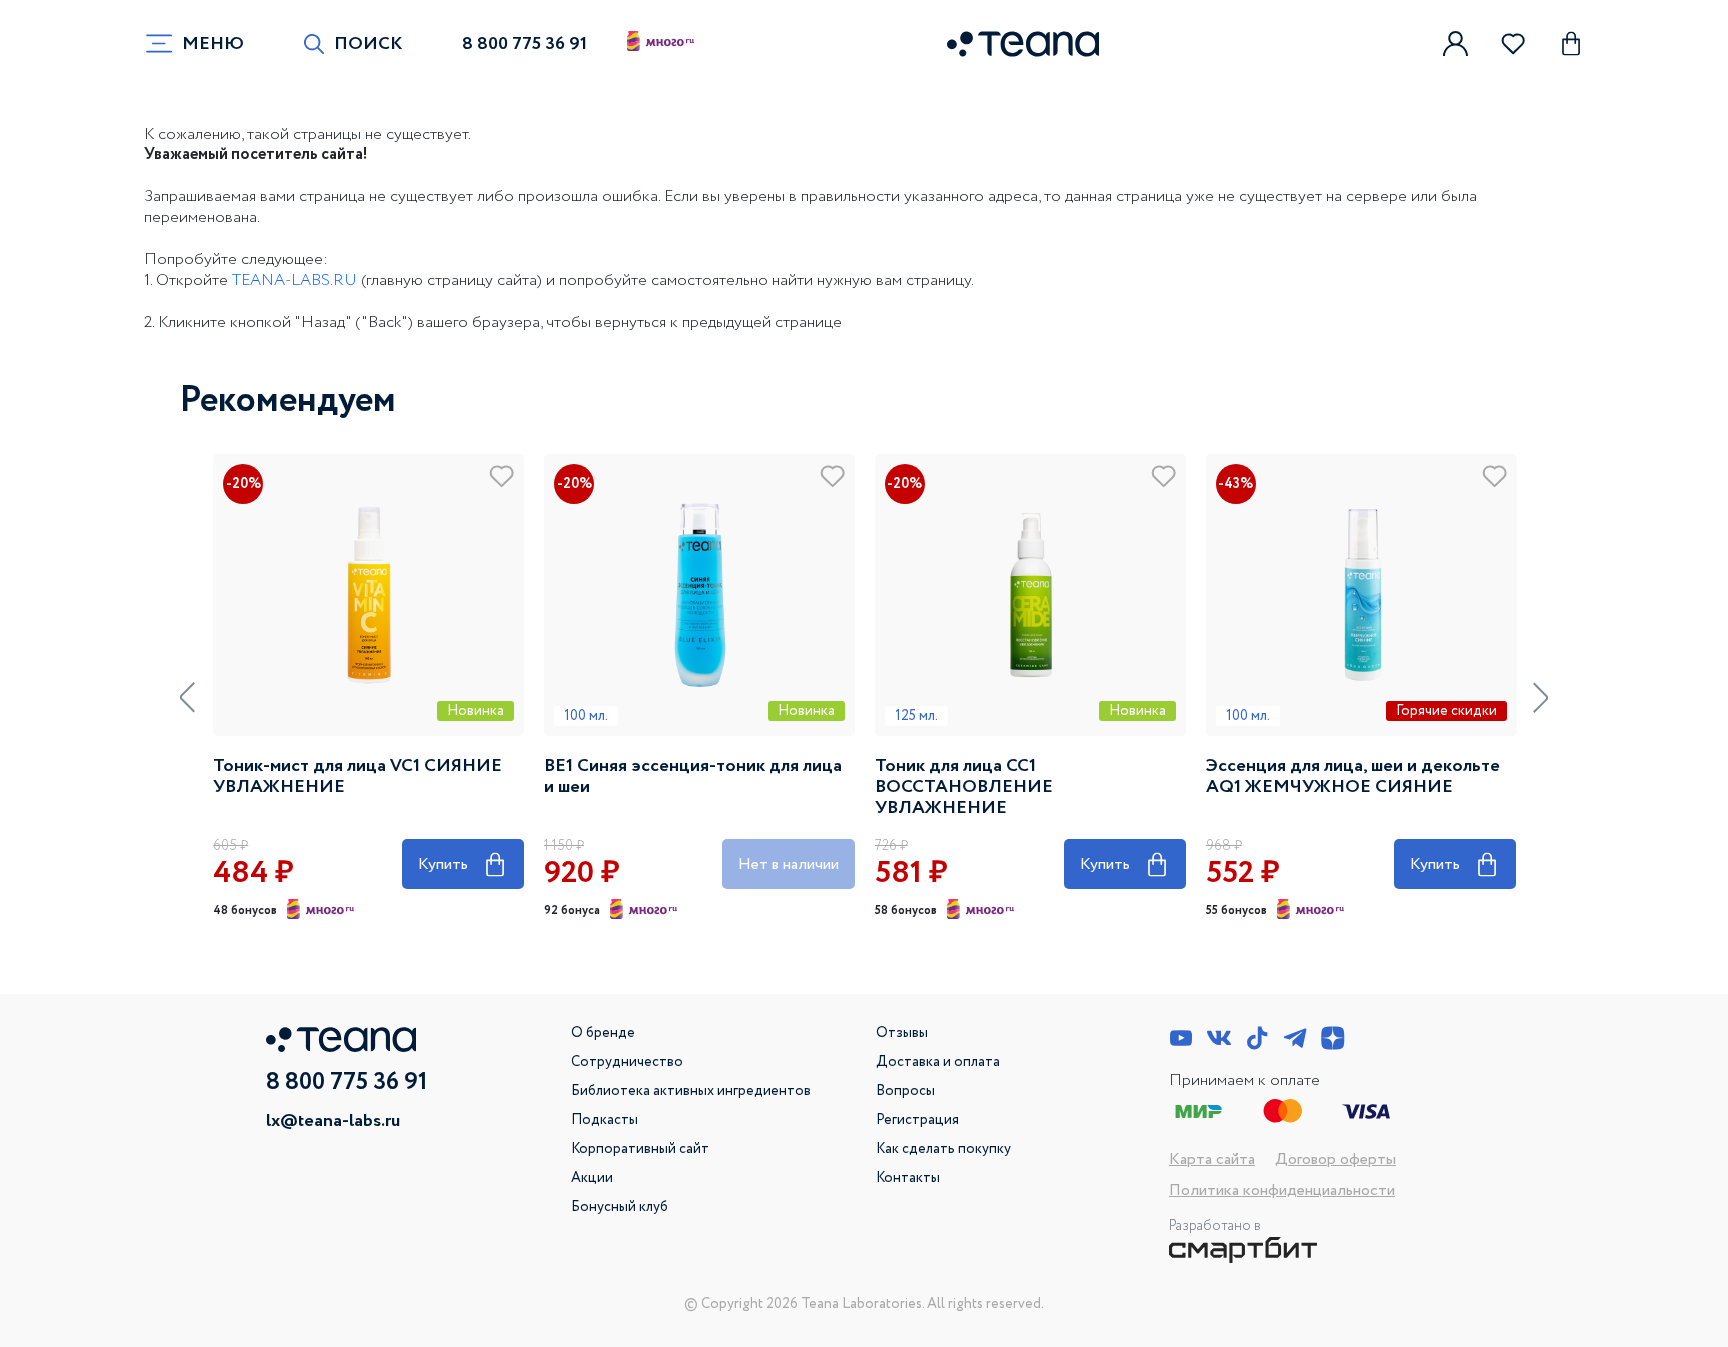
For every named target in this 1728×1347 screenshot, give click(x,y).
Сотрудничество (627, 1062)
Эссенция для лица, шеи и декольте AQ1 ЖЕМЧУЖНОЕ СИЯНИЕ (1353, 777)
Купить (462, 861)
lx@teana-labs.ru (333, 1121)
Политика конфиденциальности (1282, 1190)
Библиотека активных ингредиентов (691, 1091)
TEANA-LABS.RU (294, 280)
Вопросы (905, 1091)
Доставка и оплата (938, 1062)
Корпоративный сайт (640, 1149)
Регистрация (917, 1120)
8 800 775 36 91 (524, 44)
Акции (592, 1178)
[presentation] (187, 697)
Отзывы (902, 1033)
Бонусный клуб (619, 1207)
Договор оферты (1335, 1159)
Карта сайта (1212, 1159)
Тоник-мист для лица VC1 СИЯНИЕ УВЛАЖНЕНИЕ (357, 777)
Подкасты (604, 1120)
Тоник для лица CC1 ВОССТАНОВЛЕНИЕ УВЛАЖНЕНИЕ (964, 787)
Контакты (908, 1178)
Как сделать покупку (943, 1149)
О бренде (603, 1033)
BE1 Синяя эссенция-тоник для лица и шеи (693, 777)
